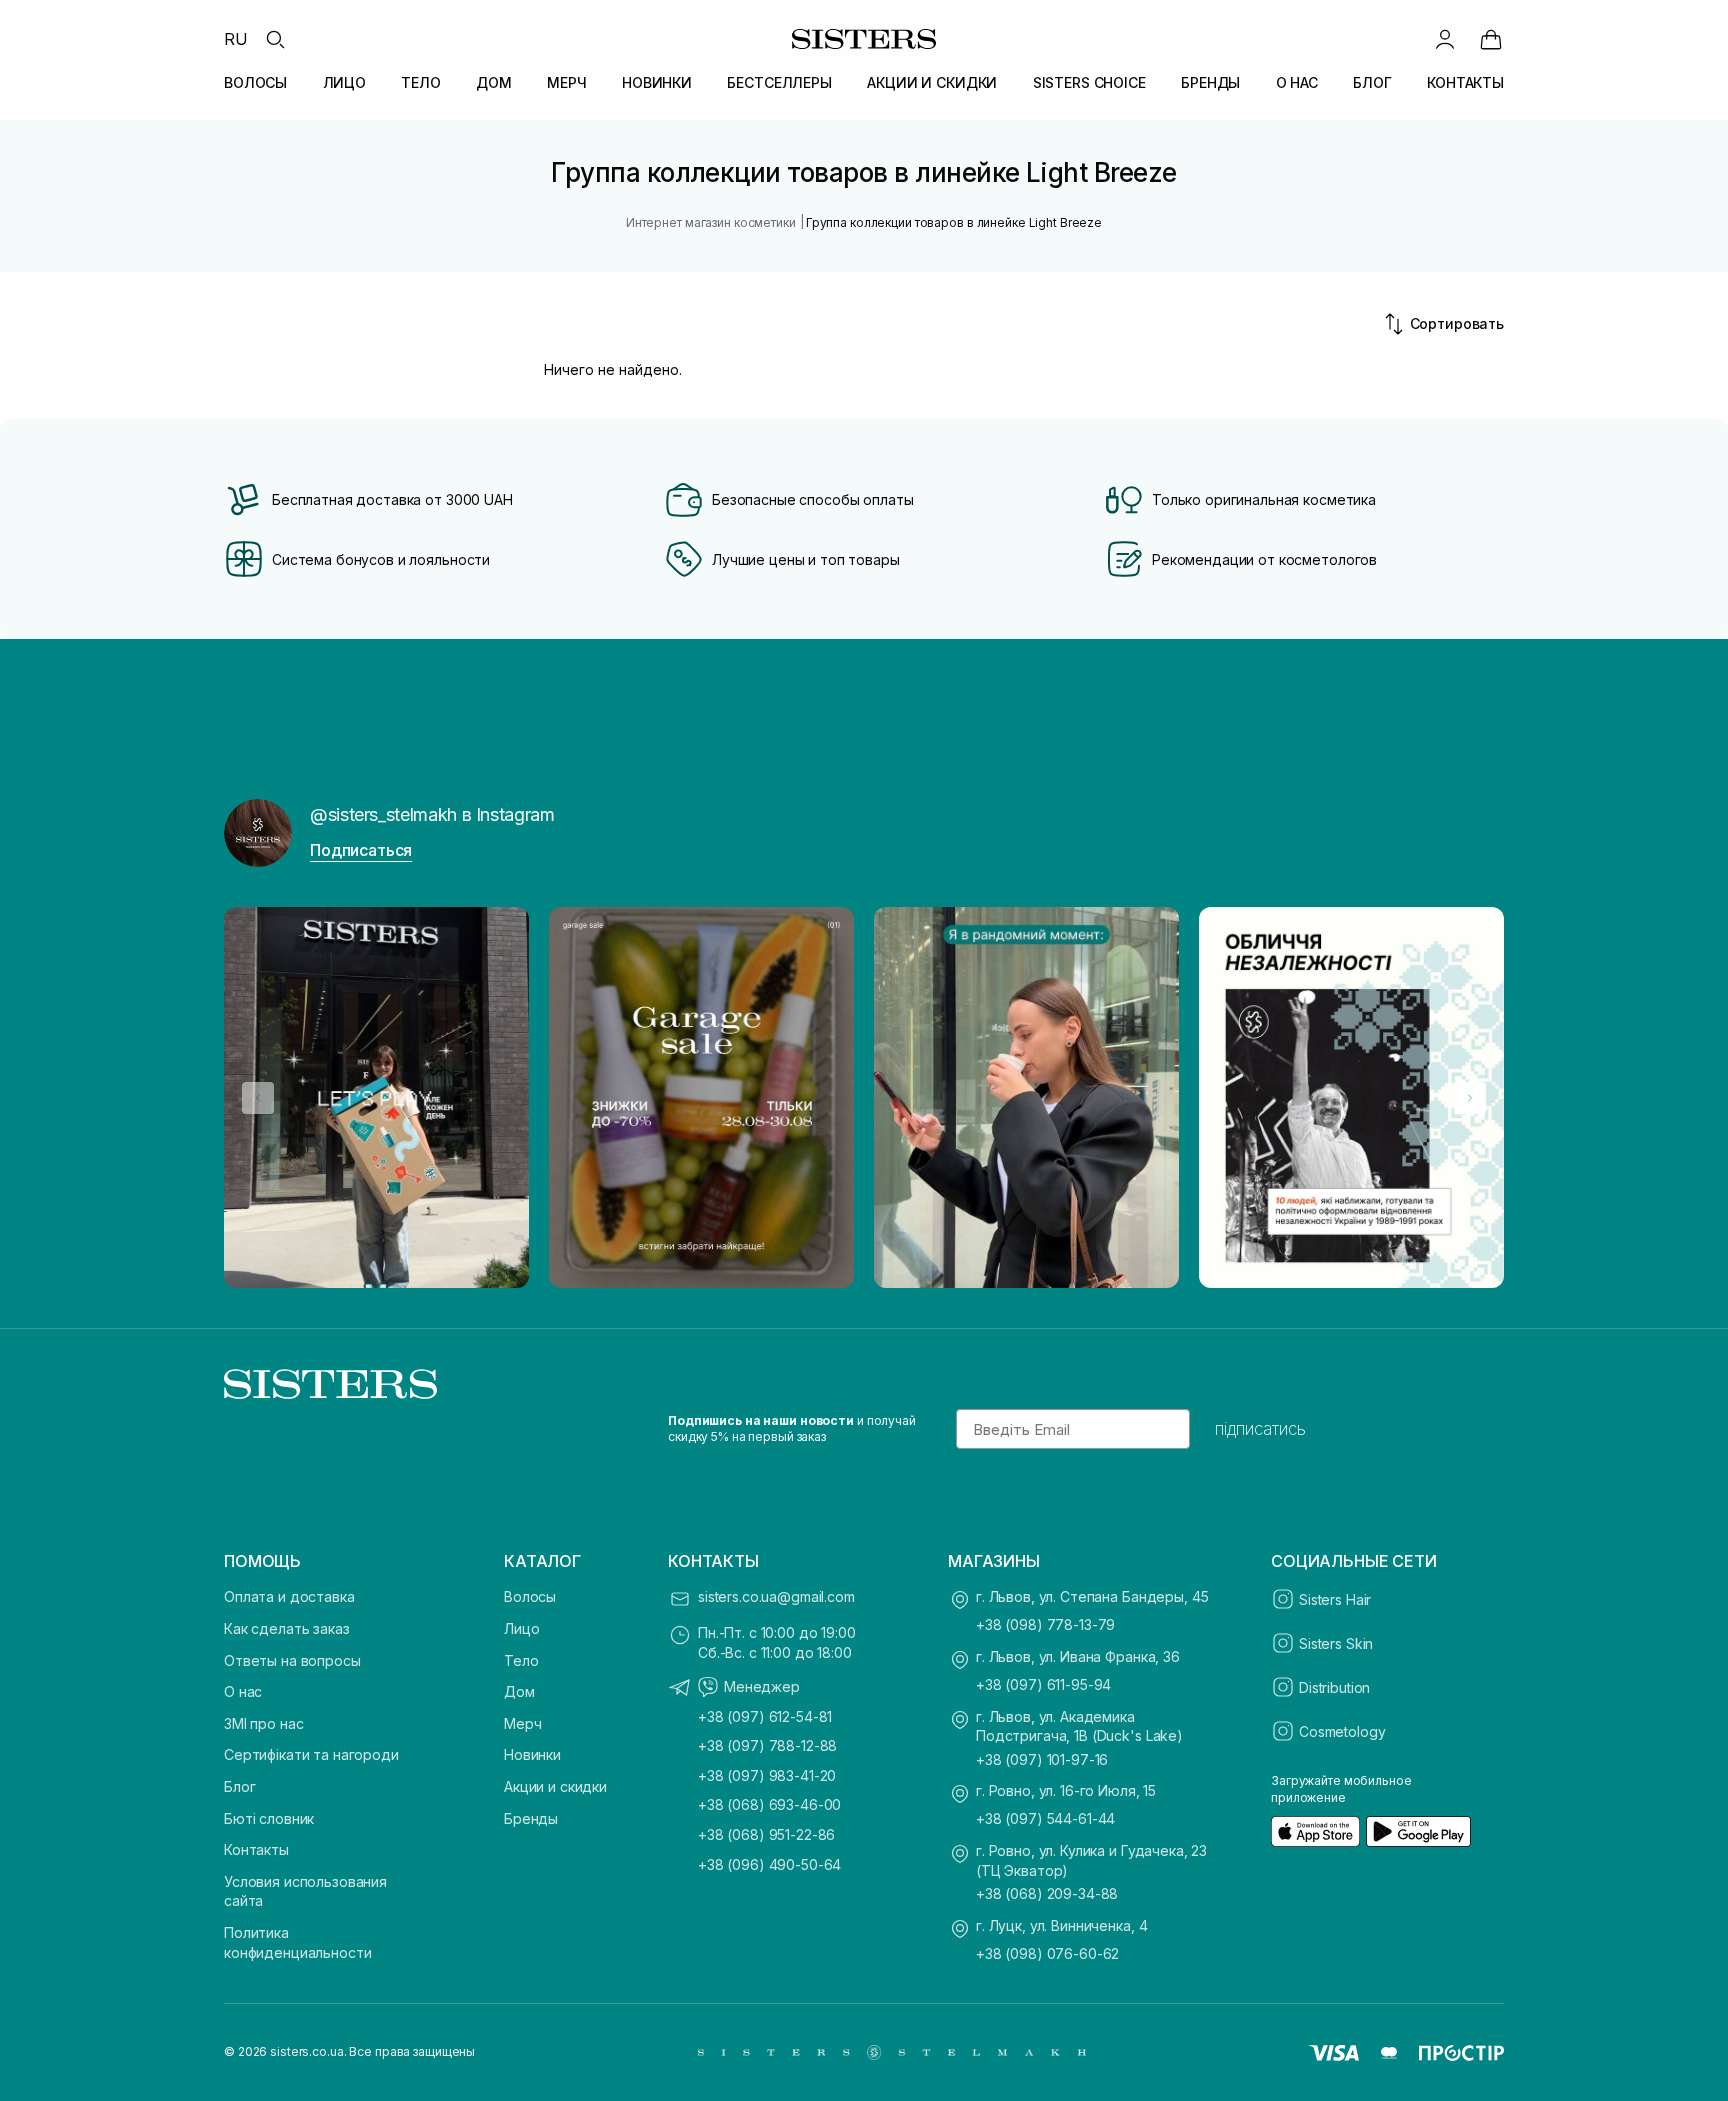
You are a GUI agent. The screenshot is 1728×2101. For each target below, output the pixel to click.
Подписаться (361, 850)
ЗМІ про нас (263, 1723)
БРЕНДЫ (1210, 82)
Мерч (522, 1723)
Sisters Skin (1336, 1643)
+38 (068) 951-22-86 (766, 1834)
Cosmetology (1342, 1731)
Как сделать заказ (287, 1628)
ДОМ (494, 82)
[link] (1491, 39)
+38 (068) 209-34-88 (1047, 1893)
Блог (239, 1786)
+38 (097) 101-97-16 (1042, 1759)
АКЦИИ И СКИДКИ (932, 82)
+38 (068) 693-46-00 (769, 1804)
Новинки (532, 1754)
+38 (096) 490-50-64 (769, 1864)
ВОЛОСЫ (255, 82)
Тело (521, 1660)
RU (236, 39)
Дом (519, 1691)
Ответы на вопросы (292, 1660)
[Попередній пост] (258, 1098)
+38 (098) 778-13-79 (1045, 1624)
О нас (243, 1691)
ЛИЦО (344, 82)
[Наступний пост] (1470, 1098)
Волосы (530, 1596)
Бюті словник (269, 1818)
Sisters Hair (1335, 1599)
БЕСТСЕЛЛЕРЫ (779, 82)
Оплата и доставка (289, 1596)
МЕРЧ (566, 82)
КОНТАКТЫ (1465, 82)
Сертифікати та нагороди (311, 1754)
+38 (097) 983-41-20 (767, 1775)
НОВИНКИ (657, 82)
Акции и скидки (555, 1786)
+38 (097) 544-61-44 (1045, 1818)
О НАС (1297, 82)
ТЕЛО (420, 82)
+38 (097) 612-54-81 (765, 1716)
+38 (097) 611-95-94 (1043, 1684)
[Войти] (1445, 39)
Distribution (1334, 1687)
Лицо (521, 1628)
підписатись (1260, 1429)
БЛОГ (1372, 82)
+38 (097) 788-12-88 (767, 1745)
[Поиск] (275, 39)
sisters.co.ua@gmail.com (776, 1596)
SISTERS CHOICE (1089, 82)
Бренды (531, 1818)
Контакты (256, 1849)
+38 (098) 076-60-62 (1047, 1953)
